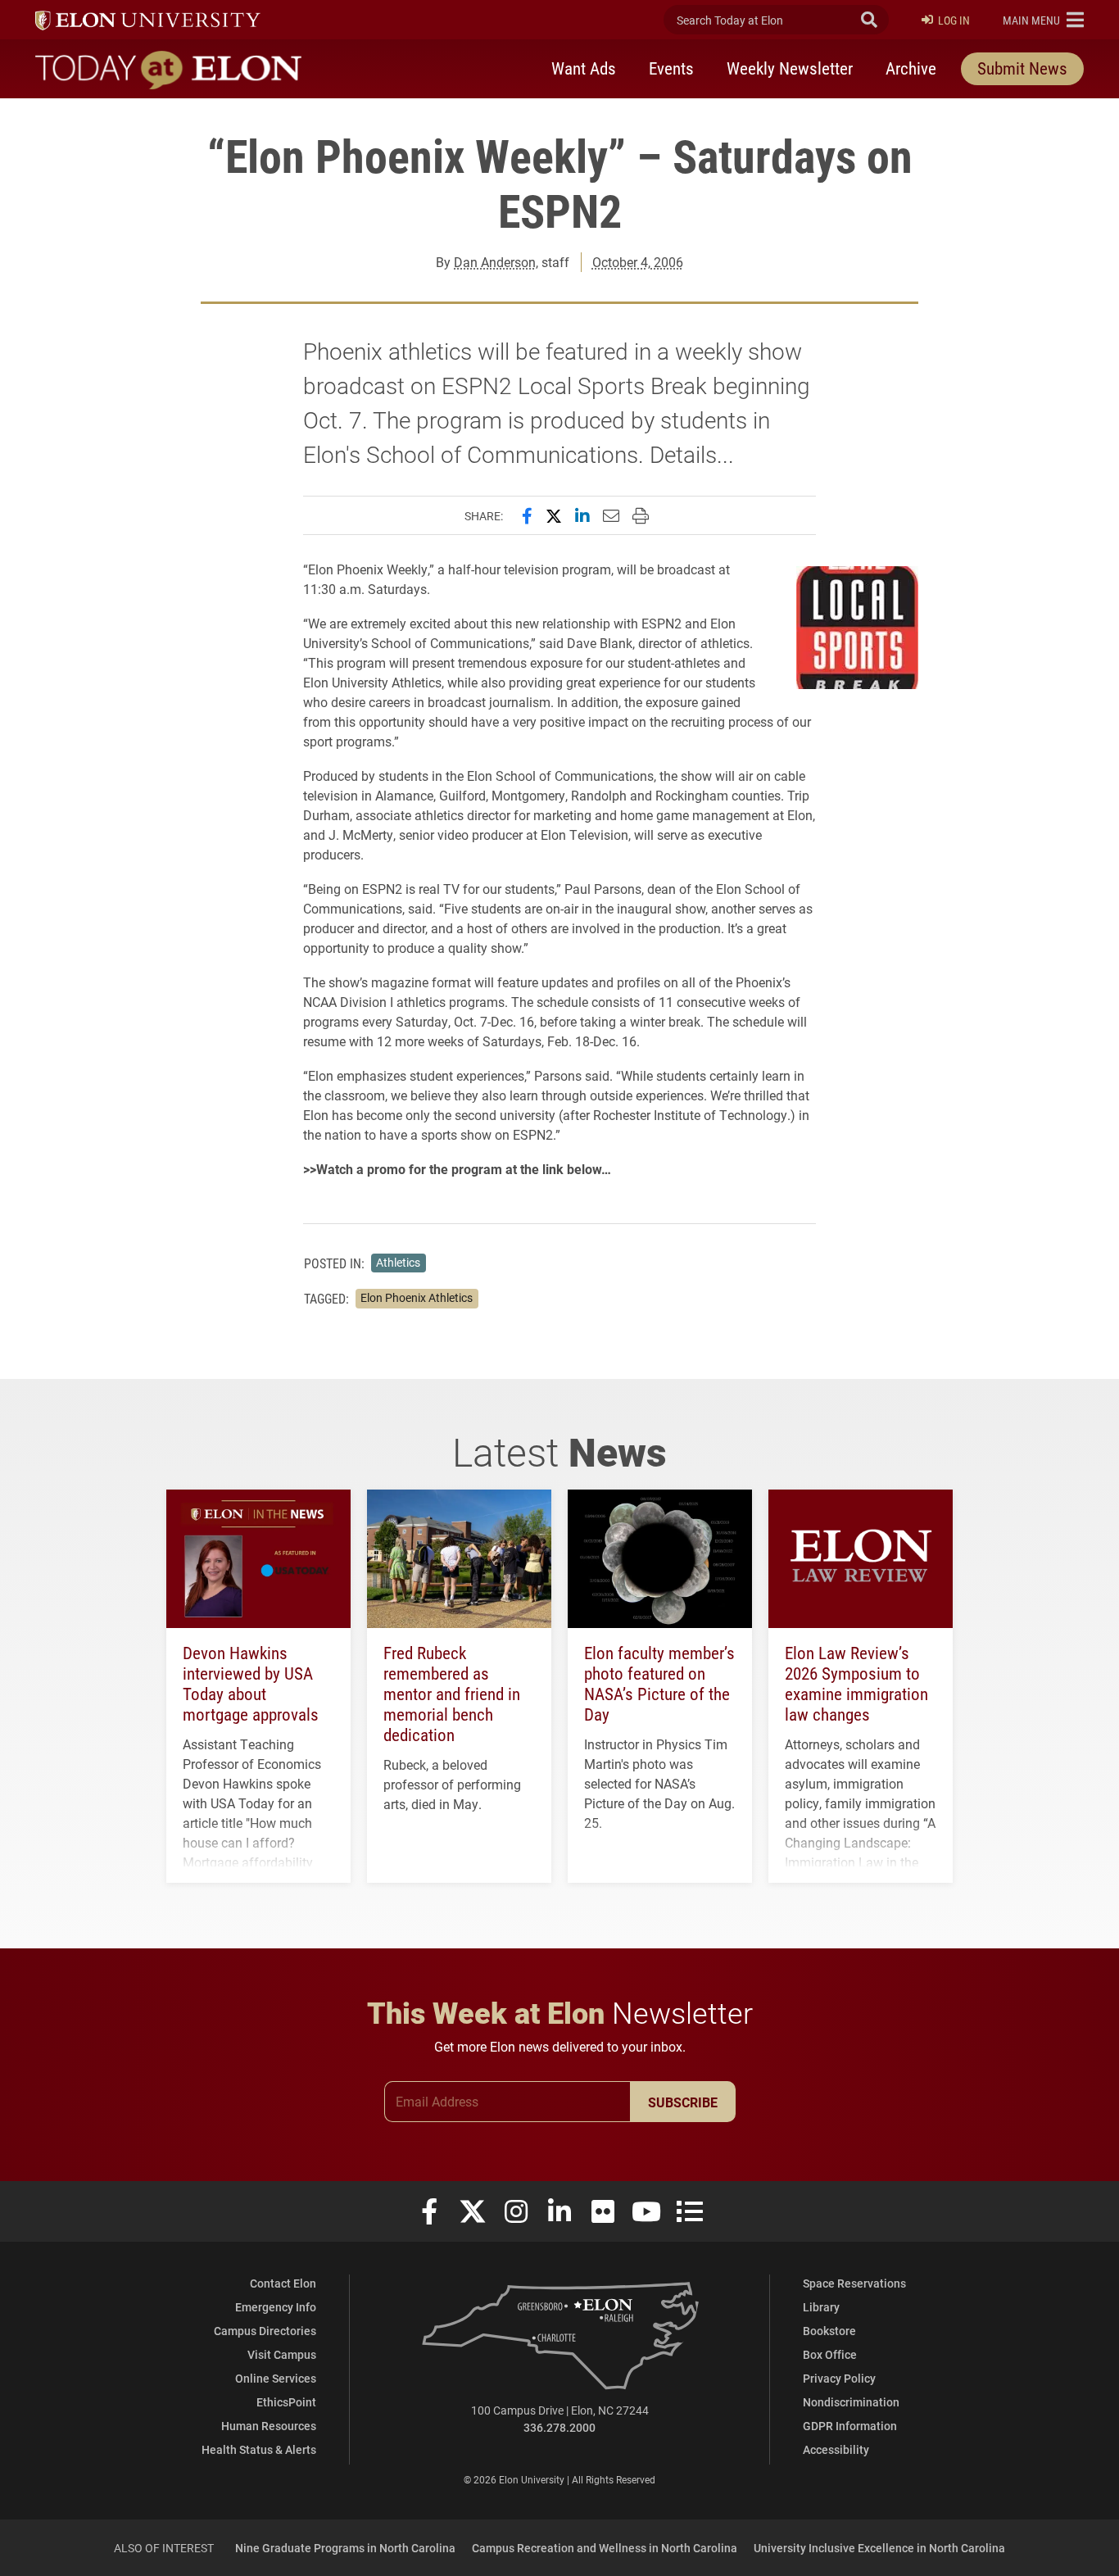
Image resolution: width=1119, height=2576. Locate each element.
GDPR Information (850, 2426)
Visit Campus (282, 2354)
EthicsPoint (286, 2402)
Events (671, 68)
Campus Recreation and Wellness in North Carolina (605, 2548)
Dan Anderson (495, 262)
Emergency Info (276, 2307)
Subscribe (683, 2102)
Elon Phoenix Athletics (417, 1298)
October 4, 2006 (638, 262)
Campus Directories (265, 2331)
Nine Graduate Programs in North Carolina (345, 2548)
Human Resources (269, 2426)
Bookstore (829, 2331)
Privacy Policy (839, 2378)
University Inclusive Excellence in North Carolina (879, 2548)
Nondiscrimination (851, 2402)
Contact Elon (283, 2283)
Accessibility (836, 2449)
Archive (911, 68)
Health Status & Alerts (259, 2449)
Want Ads (584, 68)
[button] (1043, 20)
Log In (954, 20)
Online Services (276, 2378)
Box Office (830, 2354)
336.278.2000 (559, 2427)
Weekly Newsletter (790, 68)
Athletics (398, 1263)
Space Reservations (854, 2283)
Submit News (1022, 68)
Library (821, 2307)
